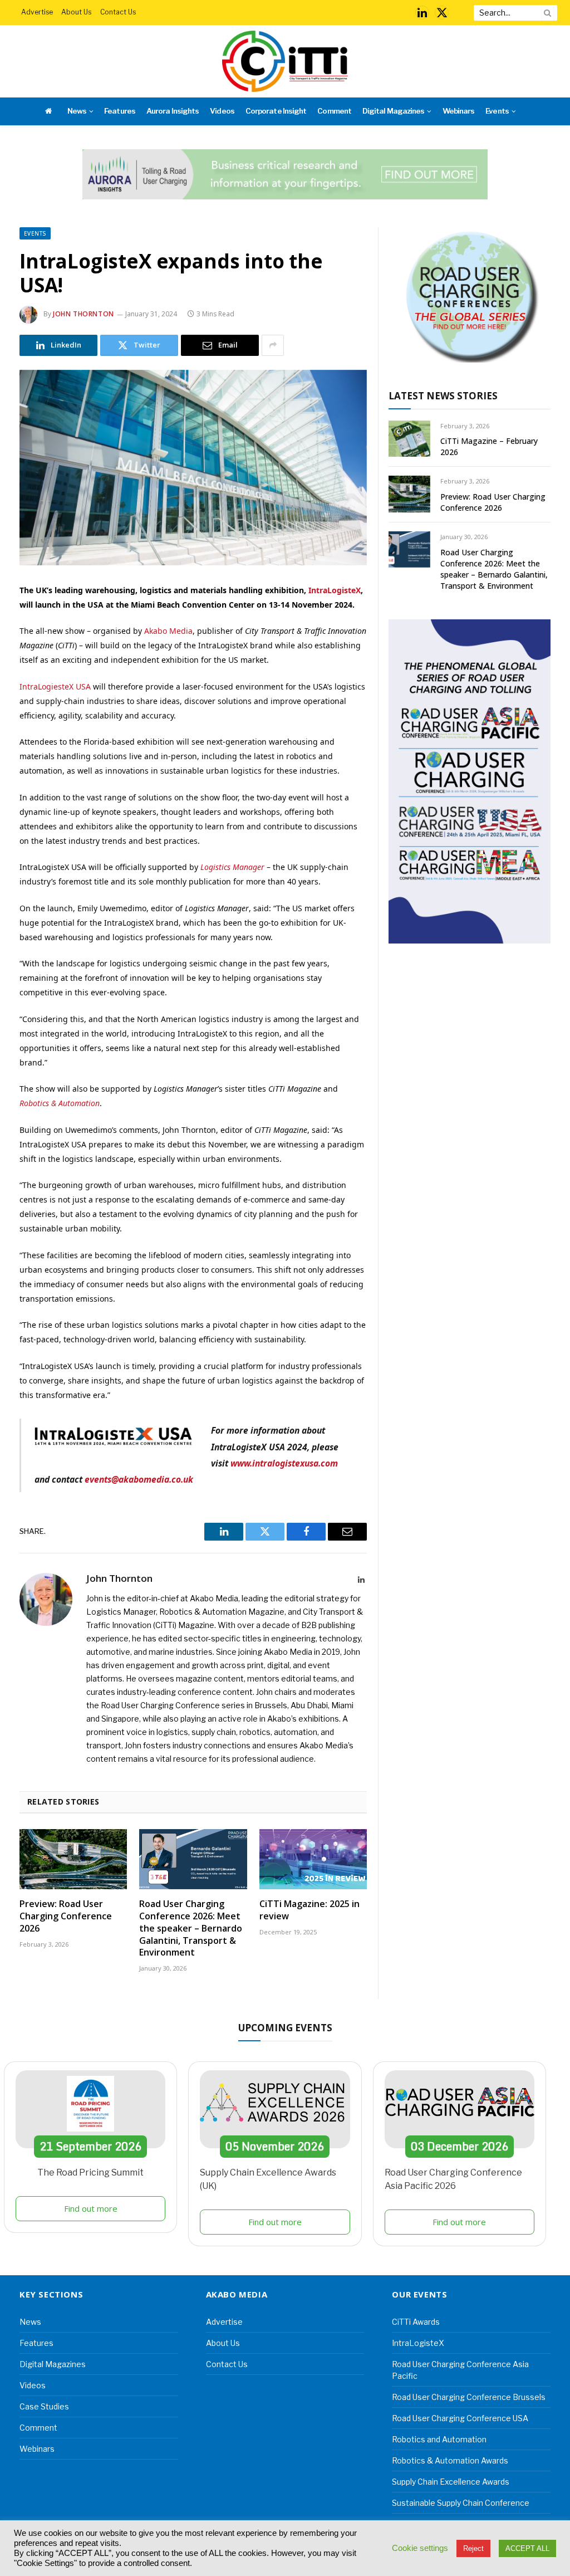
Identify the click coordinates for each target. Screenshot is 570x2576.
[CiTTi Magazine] (285, 61)
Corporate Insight (276, 111)
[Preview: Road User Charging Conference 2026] (73, 1859)
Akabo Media (168, 631)
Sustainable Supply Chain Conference (461, 2503)
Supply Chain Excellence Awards (451, 2482)
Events (497, 111)
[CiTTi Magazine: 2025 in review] (313, 1859)
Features (119, 111)
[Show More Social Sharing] (273, 345)
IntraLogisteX (335, 590)
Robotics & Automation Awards (450, 2460)
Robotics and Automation (439, 2439)
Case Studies (44, 2406)
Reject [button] (473, 2548)
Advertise (37, 12)
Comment (334, 111)
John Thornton (83, 314)
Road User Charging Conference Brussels (469, 2397)
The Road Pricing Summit (90, 2172)
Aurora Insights (173, 111)
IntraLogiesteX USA (55, 686)
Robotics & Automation (60, 1103)
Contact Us (118, 12)
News (77, 111)
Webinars (458, 111)
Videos (222, 111)
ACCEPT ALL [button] (527, 2548)
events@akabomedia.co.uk (139, 1479)
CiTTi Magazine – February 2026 (489, 446)
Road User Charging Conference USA (460, 2418)
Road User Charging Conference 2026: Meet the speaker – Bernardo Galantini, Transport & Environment (191, 1928)
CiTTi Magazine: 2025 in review (309, 1910)
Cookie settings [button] (420, 2548)
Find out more (91, 2208)
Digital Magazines (393, 111)
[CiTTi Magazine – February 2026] (409, 439)
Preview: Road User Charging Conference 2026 (66, 1916)
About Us (76, 12)
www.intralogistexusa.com (284, 1463)
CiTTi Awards (416, 2322)
